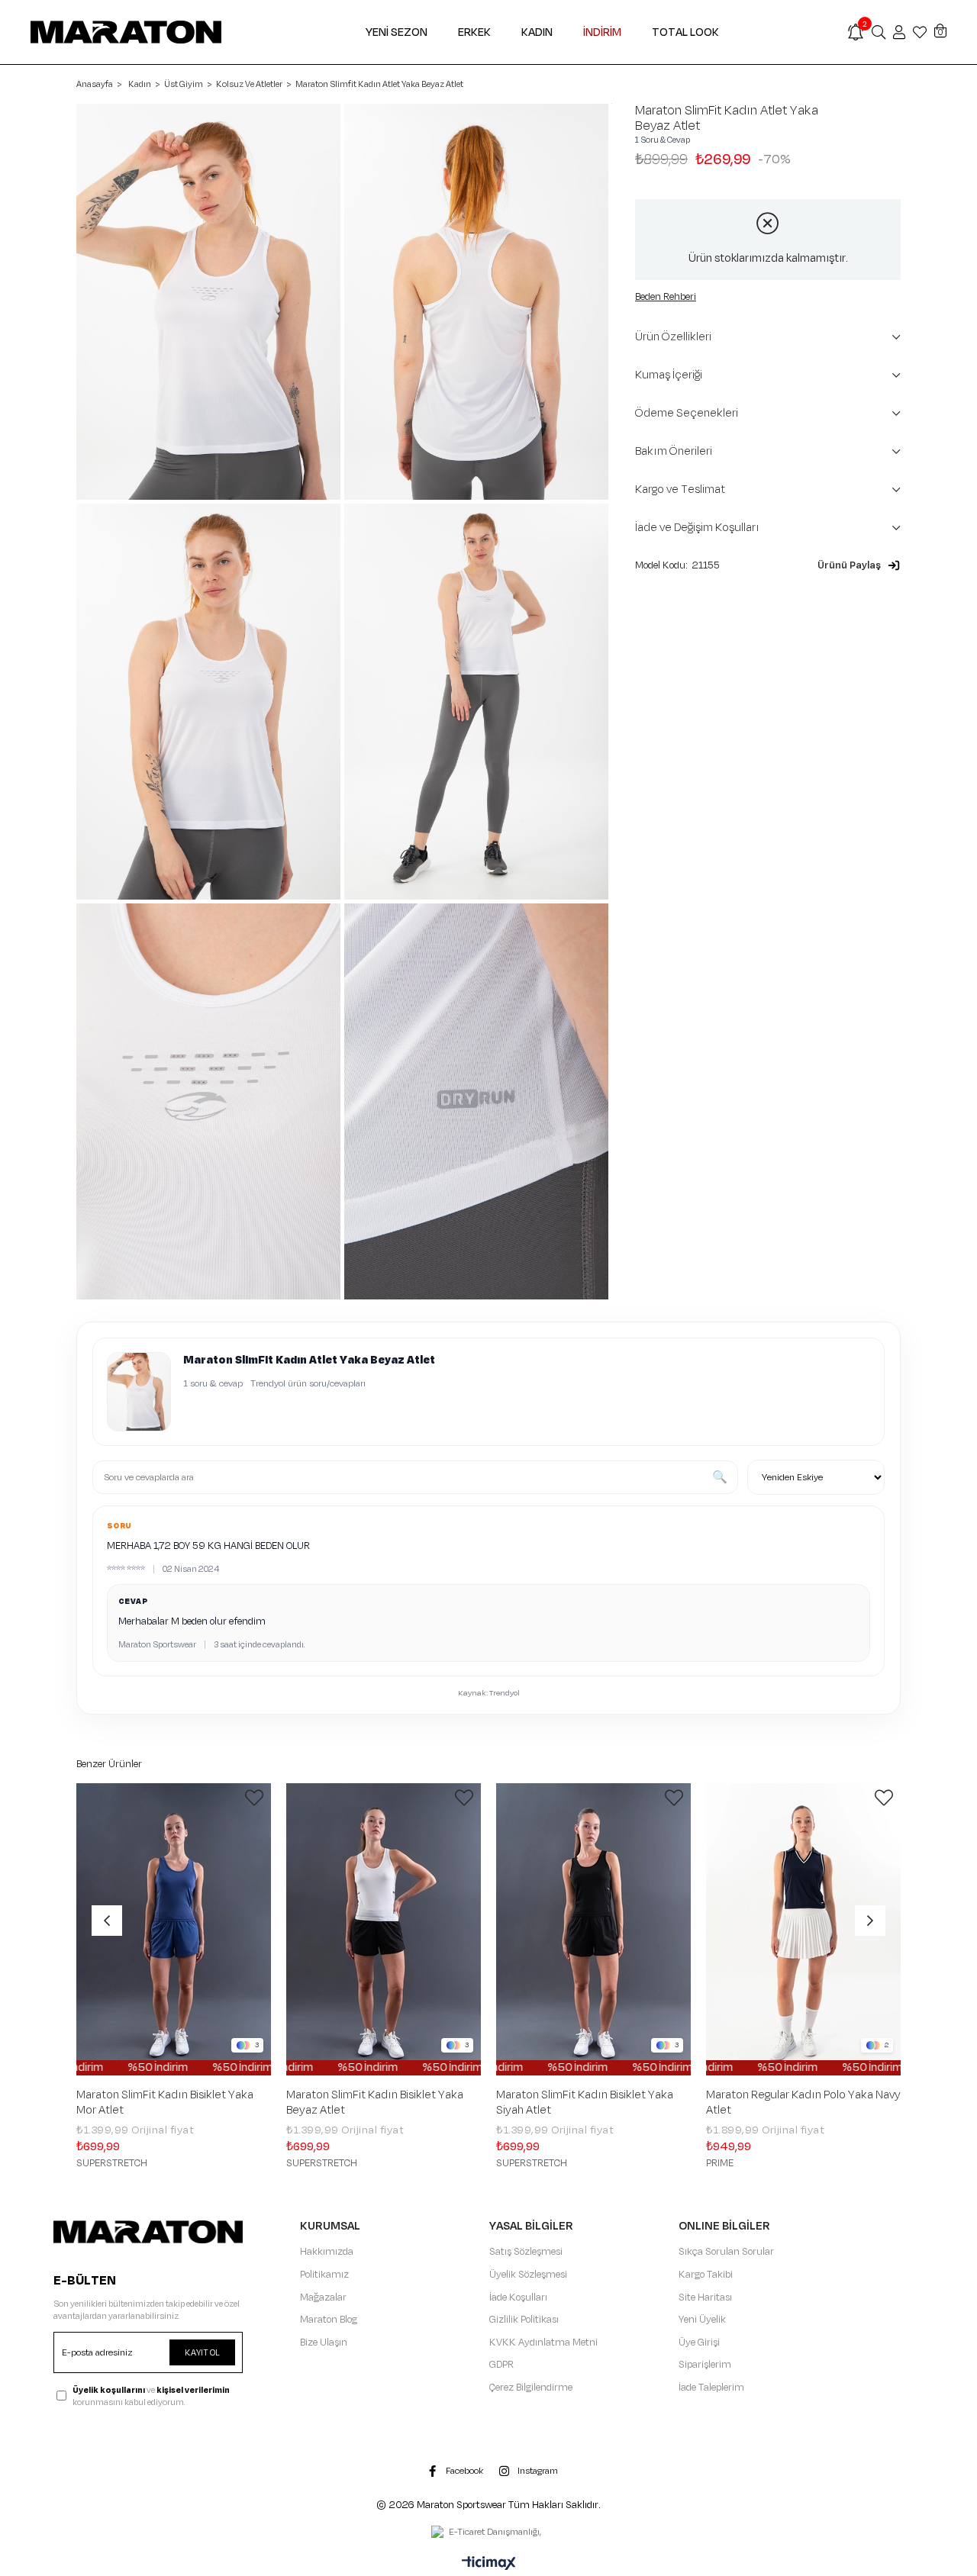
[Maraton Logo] (148, 2231)
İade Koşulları (518, 2297)
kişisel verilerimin (193, 2390)
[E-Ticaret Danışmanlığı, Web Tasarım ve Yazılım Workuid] (488, 2533)
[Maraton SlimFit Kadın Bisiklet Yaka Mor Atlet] (174, 1929)
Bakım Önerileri (674, 451)
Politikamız (324, 2275)
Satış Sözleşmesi (526, 2252)
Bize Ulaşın (324, 2343)
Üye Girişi (699, 2343)
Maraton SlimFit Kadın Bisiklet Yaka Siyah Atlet (585, 2103)
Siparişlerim (705, 2365)
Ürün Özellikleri (673, 337)
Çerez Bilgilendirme (531, 2388)
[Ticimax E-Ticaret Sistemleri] (489, 2565)
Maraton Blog (329, 2320)
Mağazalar (323, 2297)
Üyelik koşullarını (109, 2390)
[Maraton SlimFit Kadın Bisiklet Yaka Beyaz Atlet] (384, 1929)
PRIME (720, 2163)
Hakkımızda (327, 2252)
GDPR (501, 2365)
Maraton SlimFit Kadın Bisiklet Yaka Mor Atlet (165, 2103)
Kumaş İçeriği (669, 375)
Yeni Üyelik (702, 2320)
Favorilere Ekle (254, 1798)
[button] (859, 565)
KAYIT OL (202, 2352)
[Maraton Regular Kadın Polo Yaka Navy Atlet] (803, 1929)
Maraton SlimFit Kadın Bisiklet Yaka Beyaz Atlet (375, 2103)
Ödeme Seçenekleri (687, 413)
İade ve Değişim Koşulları (697, 528)
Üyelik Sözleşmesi (528, 2275)
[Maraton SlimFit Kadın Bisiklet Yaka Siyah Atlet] (593, 1929)
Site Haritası (705, 2297)
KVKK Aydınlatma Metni (543, 2343)
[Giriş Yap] (899, 32)
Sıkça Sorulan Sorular (726, 2252)
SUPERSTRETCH (112, 2163)
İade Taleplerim (711, 2388)
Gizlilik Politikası (524, 2320)
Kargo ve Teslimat (680, 489)
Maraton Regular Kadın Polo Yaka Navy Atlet (803, 2103)
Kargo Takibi (706, 2275)
